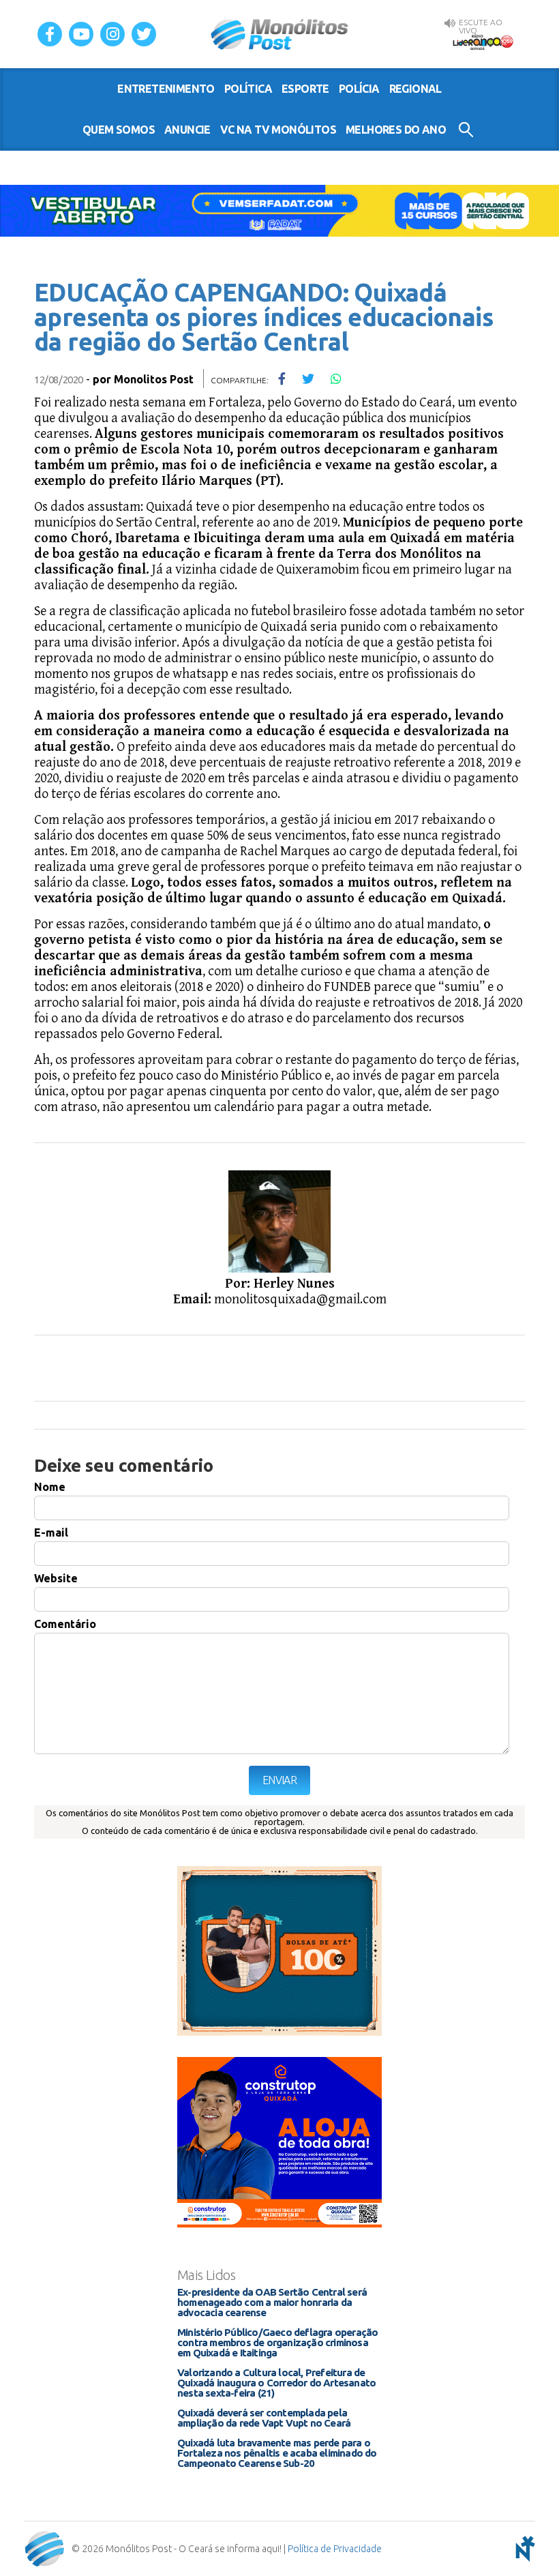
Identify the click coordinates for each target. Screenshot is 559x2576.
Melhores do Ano (396, 130)
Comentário (65, 1624)
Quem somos (119, 130)
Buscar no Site (466, 130)
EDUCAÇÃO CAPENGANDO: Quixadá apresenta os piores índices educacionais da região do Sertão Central (263, 317)
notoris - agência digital (523, 2549)
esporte (305, 89)
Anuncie (187, 130)
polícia (359, 89)
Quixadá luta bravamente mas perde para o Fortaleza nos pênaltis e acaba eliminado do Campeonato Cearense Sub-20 (277, 2453)
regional (416, 89)
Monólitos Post (280, 34)
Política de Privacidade (335, 2549)
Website (56, 1578)
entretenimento (166, 89)
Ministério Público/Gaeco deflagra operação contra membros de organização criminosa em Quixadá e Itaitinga (277, 2342)
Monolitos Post (154, 379)
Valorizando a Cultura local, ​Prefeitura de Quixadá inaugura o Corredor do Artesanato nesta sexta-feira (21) (276, 2383)
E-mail (51, 1533)
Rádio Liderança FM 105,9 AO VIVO (483, 42)
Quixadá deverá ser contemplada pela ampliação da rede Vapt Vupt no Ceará (264, 2418)
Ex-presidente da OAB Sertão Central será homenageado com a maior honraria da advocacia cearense (272, 2302)
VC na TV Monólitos (278, 130)
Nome (50, 1487)
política (248, 89)
